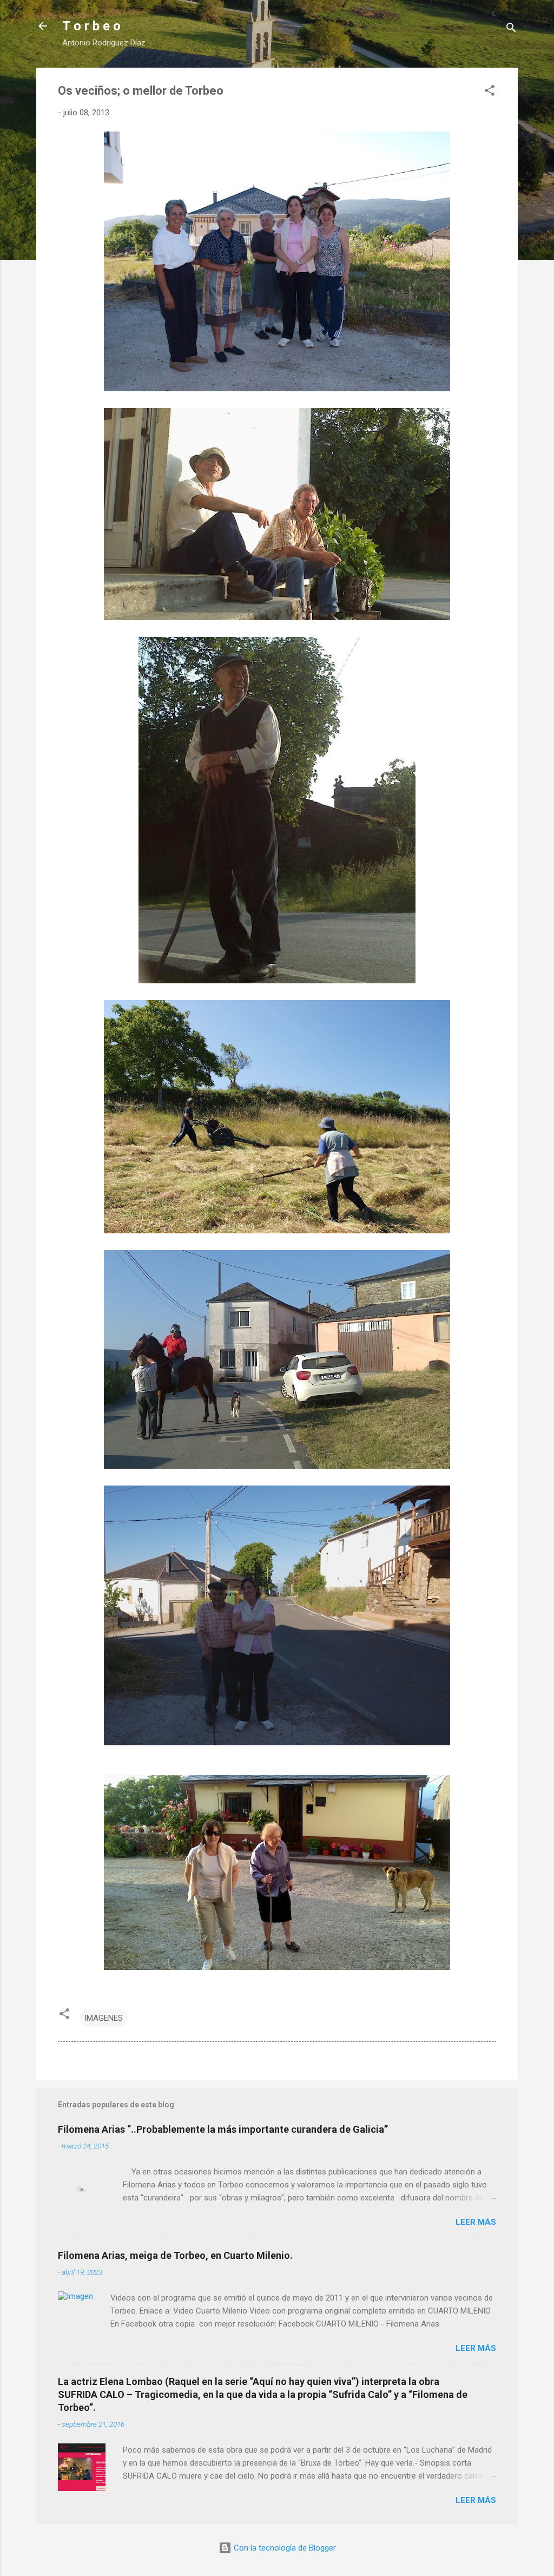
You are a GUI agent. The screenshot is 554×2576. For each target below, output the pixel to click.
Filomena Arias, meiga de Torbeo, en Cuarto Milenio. (175, 2255)
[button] (490, 92)
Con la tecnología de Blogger (284, 2548)
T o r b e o (91, 26)
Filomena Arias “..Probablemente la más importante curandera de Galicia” (223, 2129)
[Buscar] (511, 29)
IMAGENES (104, 2018)
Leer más (476, 2222)
